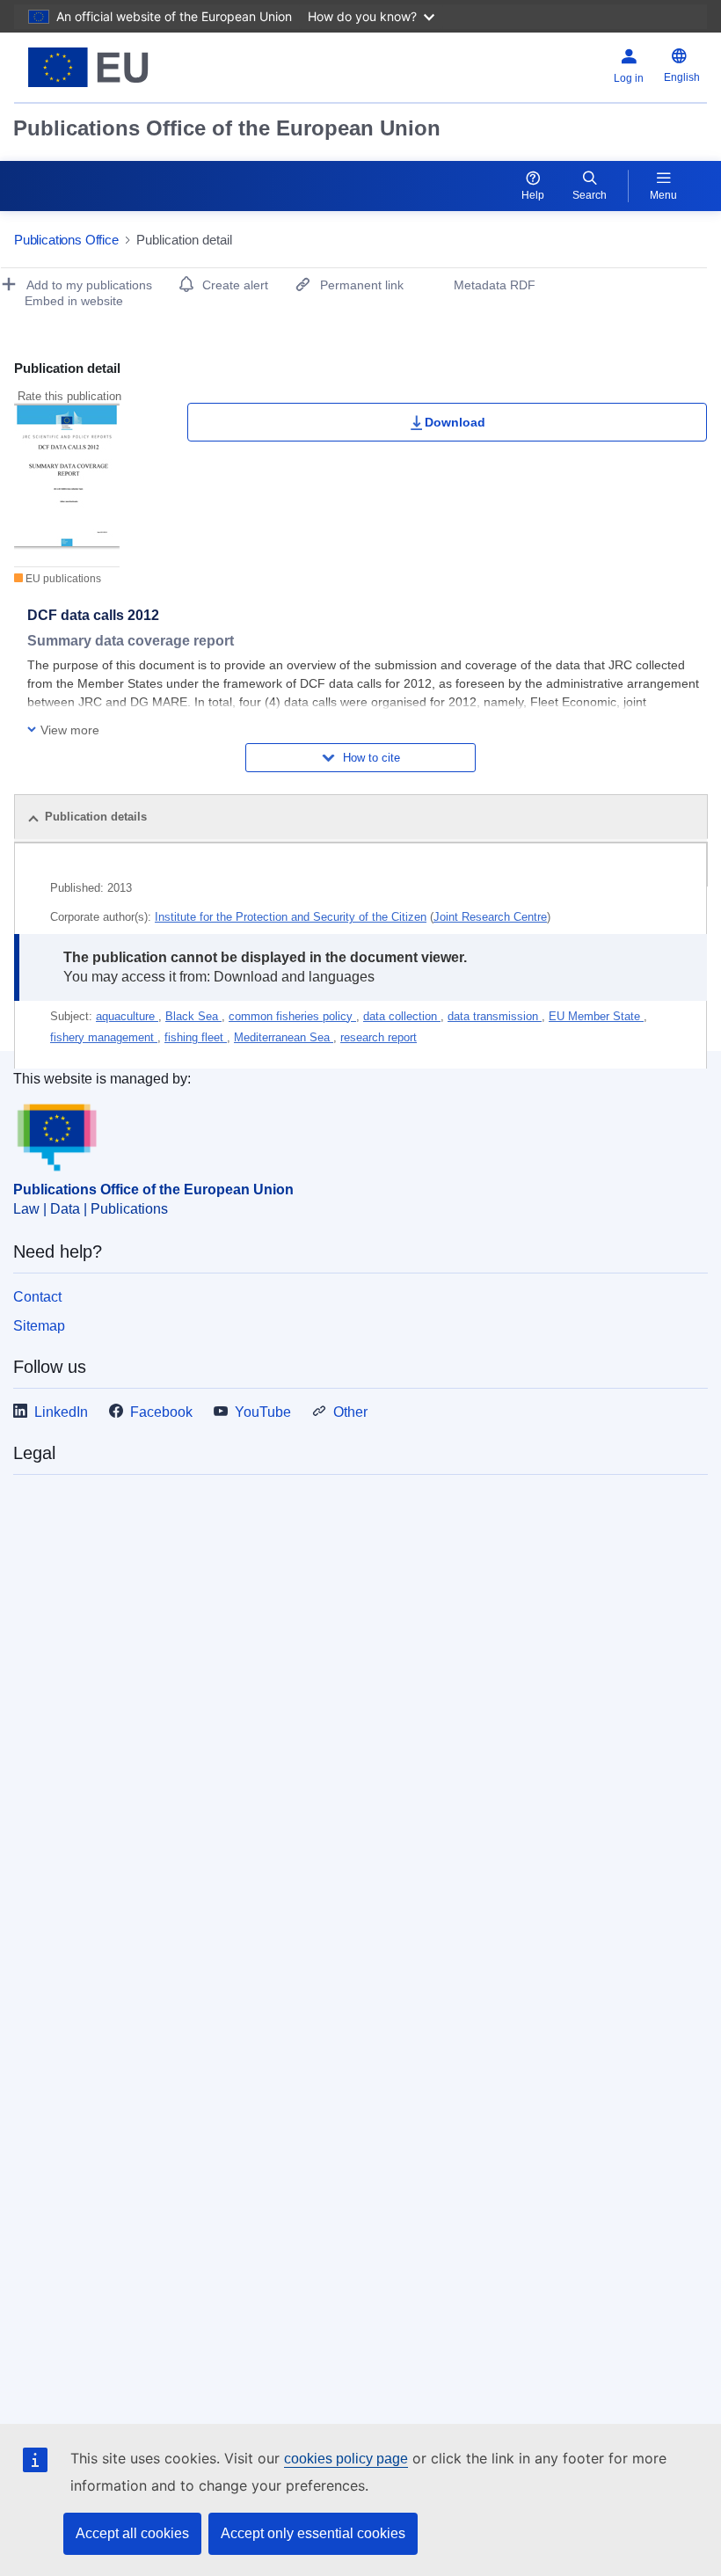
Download (455, 422)
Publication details (96, 817)
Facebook (161, 1412)
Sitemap (39, 1326)
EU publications (62, 579)
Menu (663, 195)
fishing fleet (196, 1037)
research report (379, 1037)
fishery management (104, 1037)
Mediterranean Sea (284, 1037)
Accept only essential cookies (313, 2533)
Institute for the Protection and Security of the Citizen (291, 917)
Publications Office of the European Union (227, 128)
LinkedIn (61, 1412)
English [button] (682, 77)
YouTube (263, 1412)
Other (350, 1412)
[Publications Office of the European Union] (134, 67)
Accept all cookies (132, 2533)
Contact (37, 1297)
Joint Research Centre (490, 917)
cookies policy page (346, 2459)
